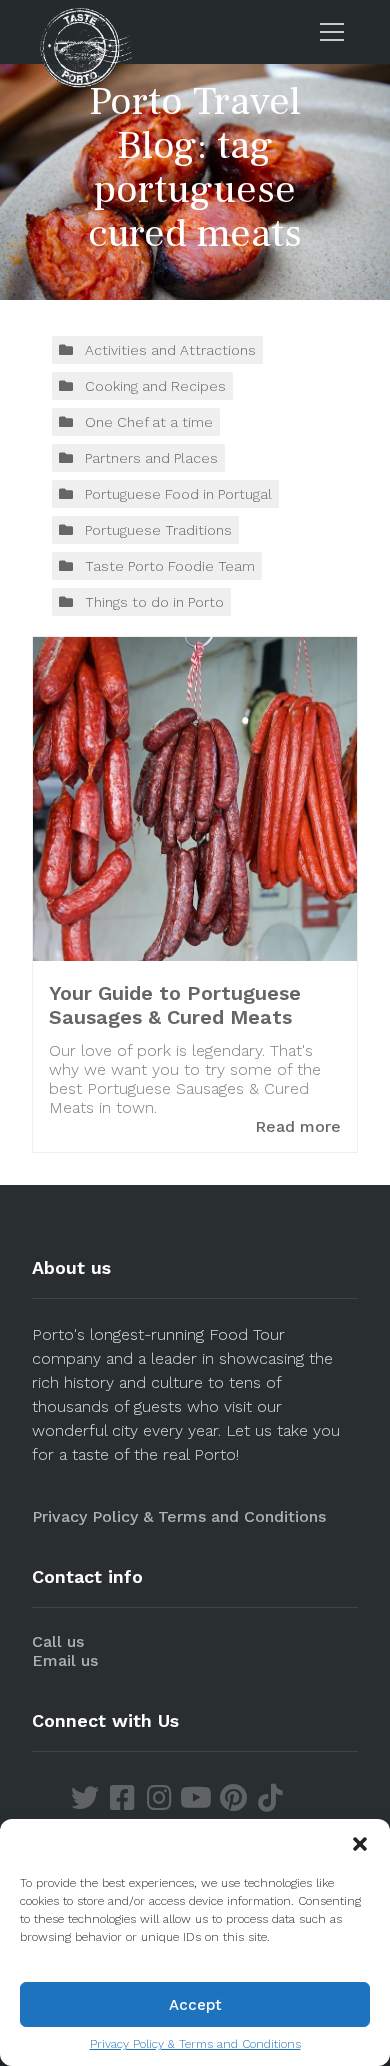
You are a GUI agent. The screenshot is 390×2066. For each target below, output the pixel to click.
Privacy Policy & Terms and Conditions (195, 2044)
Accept (195, 2005)
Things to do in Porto (154, 602)
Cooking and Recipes (155, 386)
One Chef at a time (149, 422)
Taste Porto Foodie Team (170, 566)
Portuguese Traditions (158, 530)
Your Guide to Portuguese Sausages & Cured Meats (175, 1005)
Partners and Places (151, 458)
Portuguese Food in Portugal (178, 494)
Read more (298, 1126)
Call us (58, 1641)
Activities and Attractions (170, 350)
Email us (65, 1660)
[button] (360, 1844)
